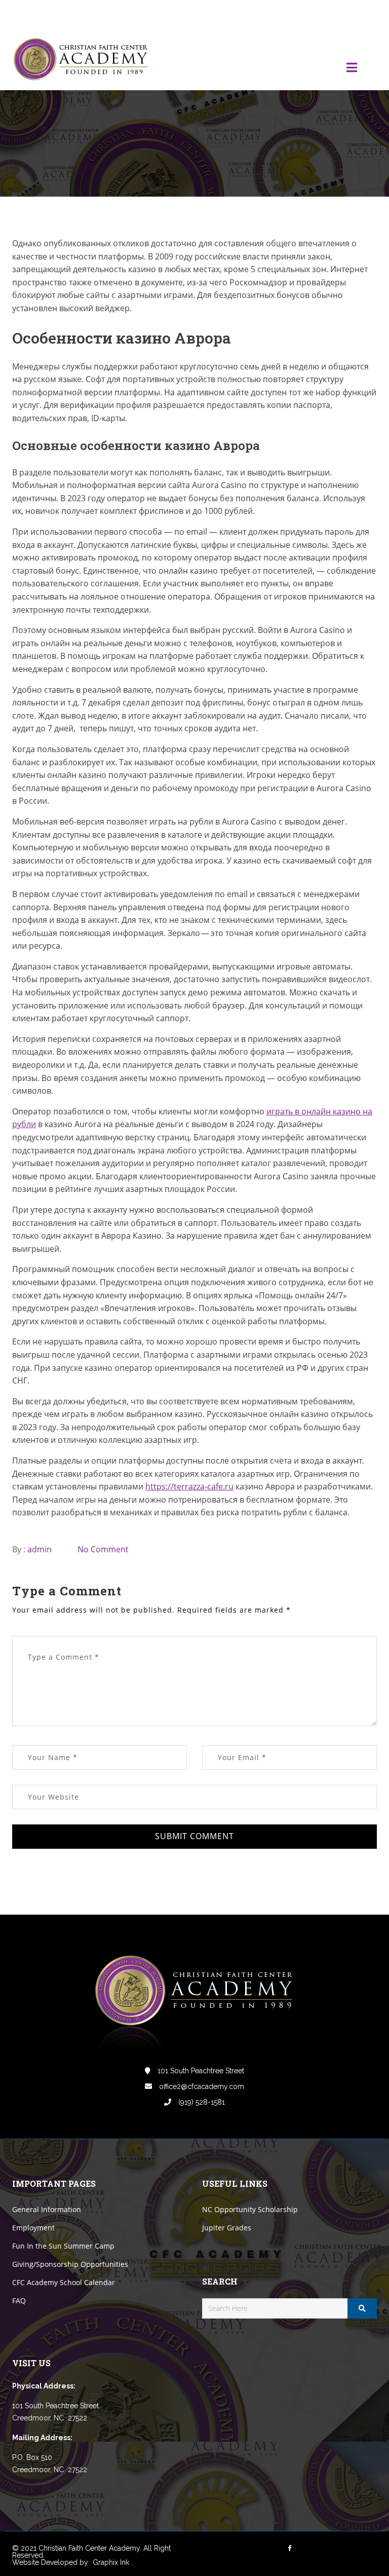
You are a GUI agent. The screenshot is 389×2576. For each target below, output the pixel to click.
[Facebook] (301, 14)
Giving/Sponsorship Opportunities (70, 2264)
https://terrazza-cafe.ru (189, 1486)
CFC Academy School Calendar (64, 2282)
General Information (47, 2209)
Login (334, 14)
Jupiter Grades (227, 2228)
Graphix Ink (111, 2562)
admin (40, 1549)
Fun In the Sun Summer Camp (63, 2246)
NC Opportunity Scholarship (250, 2209)
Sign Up (364, 14)
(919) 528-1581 (201, 2102)
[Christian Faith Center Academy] (83, 60)
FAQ (19, 2301)
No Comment (103, 1549)
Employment (33, 2228)
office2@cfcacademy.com (201, 2086)
